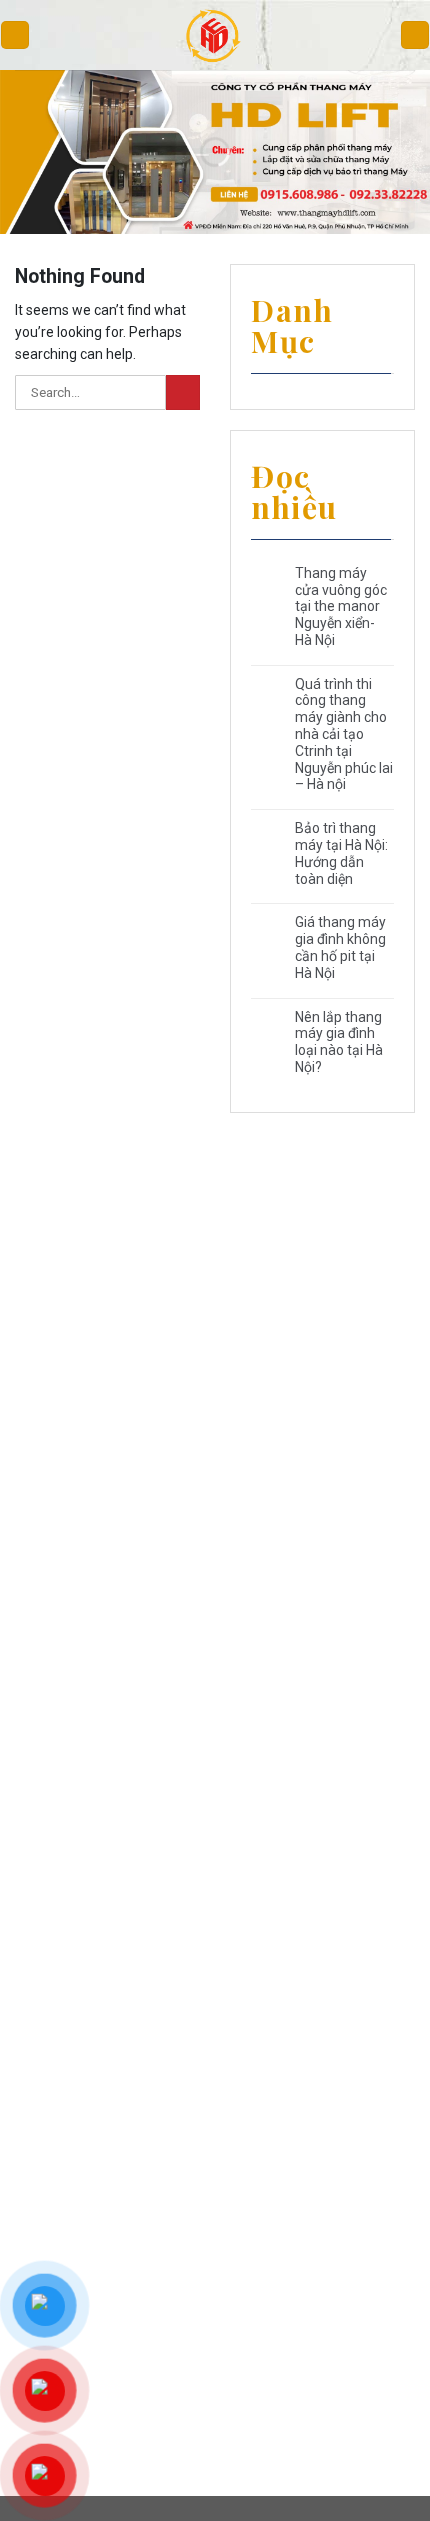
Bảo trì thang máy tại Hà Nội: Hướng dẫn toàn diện (341, 853)
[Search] (415, 35)
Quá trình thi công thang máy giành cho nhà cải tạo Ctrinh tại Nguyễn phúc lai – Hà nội (344, 734)
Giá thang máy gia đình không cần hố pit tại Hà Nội (340, 947)
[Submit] (183, 392)
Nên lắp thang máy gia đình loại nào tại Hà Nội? (339, 1042)
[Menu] (15, 35)
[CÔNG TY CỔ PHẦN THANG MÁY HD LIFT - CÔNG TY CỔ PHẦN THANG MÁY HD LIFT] (215, 35)
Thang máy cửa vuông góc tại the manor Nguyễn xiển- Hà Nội (341, 606)
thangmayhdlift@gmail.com (91, 1454)
